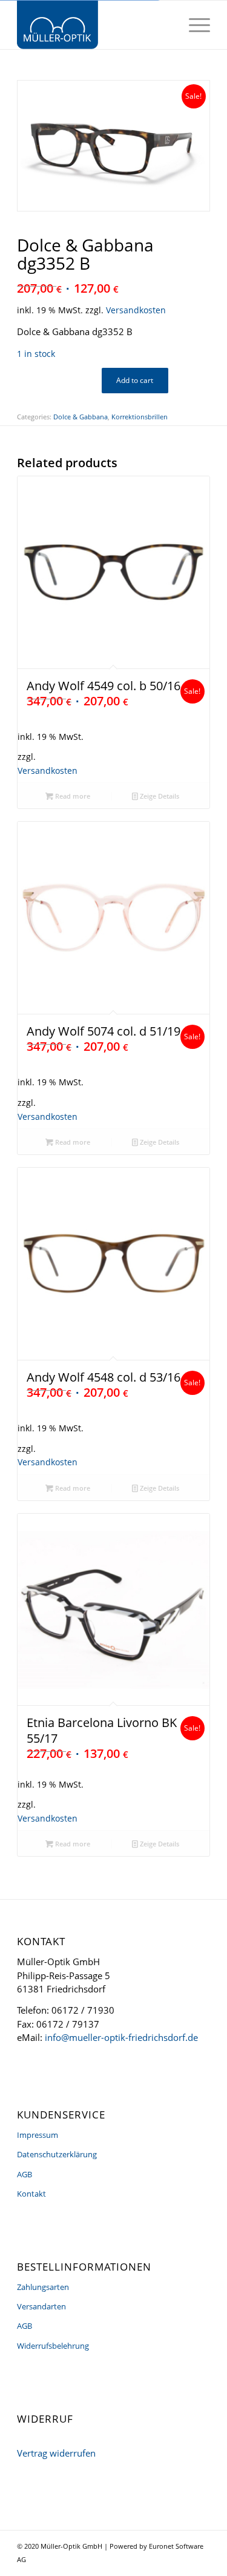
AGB (25, 2174)
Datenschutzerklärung (57, 2154)
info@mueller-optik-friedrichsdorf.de (121, 2037)
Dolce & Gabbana (81, 417)
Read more (72, 796)
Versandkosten (136, 310)
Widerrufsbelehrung (53, 2346)
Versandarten (41, 2306)
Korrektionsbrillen (140, 417)
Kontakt (31, 2194)
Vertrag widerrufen (56, 2453)
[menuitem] (193, 25)
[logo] (94, 25)
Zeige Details (159, 796)
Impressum (38, 2135)
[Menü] (193, 25)
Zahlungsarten (43, 2287)
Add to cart (135, 380)
